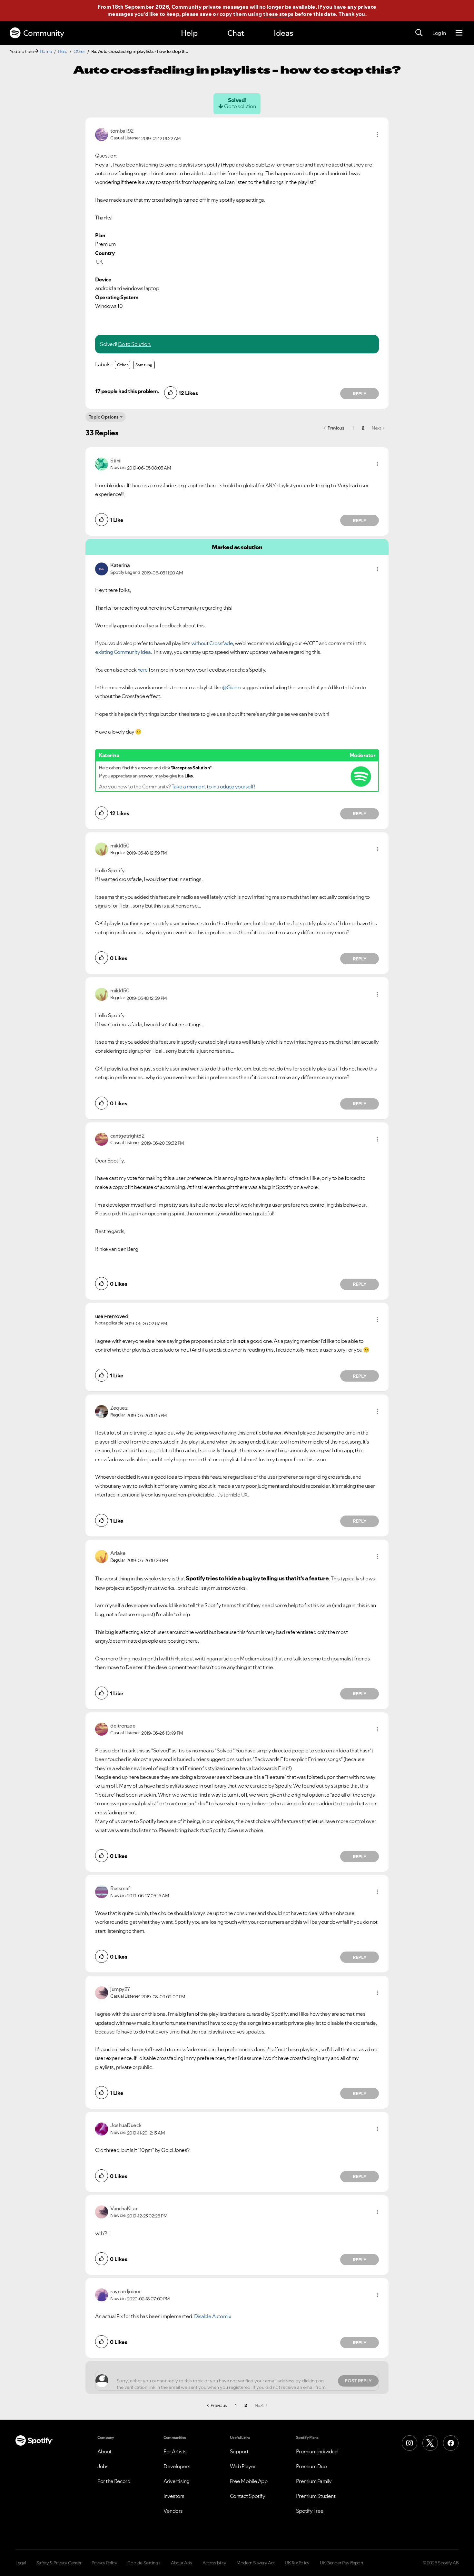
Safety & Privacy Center (59, 2563)
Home (46, 51)
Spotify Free (310, 2511)
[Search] (419, 33)
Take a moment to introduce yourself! (213, 786)
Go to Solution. (134, 344)
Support (239, 2451)
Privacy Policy (104, 2563)
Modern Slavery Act (255, 2563)
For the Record (114, 2481)
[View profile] (102, 134)
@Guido (231, 687)
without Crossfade (212, 643)
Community (44, 33)
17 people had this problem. (127, 391)
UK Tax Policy (297, 2563)
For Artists (175, 2451)
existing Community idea (123, 652)
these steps (278, 14)
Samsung (144, 365)
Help (189, 33)
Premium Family (314, 2481)
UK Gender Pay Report (342, 2563)
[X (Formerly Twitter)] (430, 2443)
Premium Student (316, 2496)
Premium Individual (317, 2451)
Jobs (103, 2466)
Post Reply (358, 2381)
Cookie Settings (144, 2563)
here (143, 670)
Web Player (243, 2466)
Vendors (173, 2511)
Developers (177, 2466)
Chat (236, 33)
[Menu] (459, 33)
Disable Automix (213, 2316)
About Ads (182, 2563)
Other (79, 51)
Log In (439, 33)
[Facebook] (451, 2443)
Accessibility (214, 2563)
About (104, 2451)
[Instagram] (410, 2443)
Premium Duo (311, 2466)
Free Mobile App (249, 2481)
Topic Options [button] (104, 417)
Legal (21, 2563)
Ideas (283, 33)
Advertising (177, 2481)
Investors (174, 2496)
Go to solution (240, 106)
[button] (377, 135)
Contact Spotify (248, 2496)
